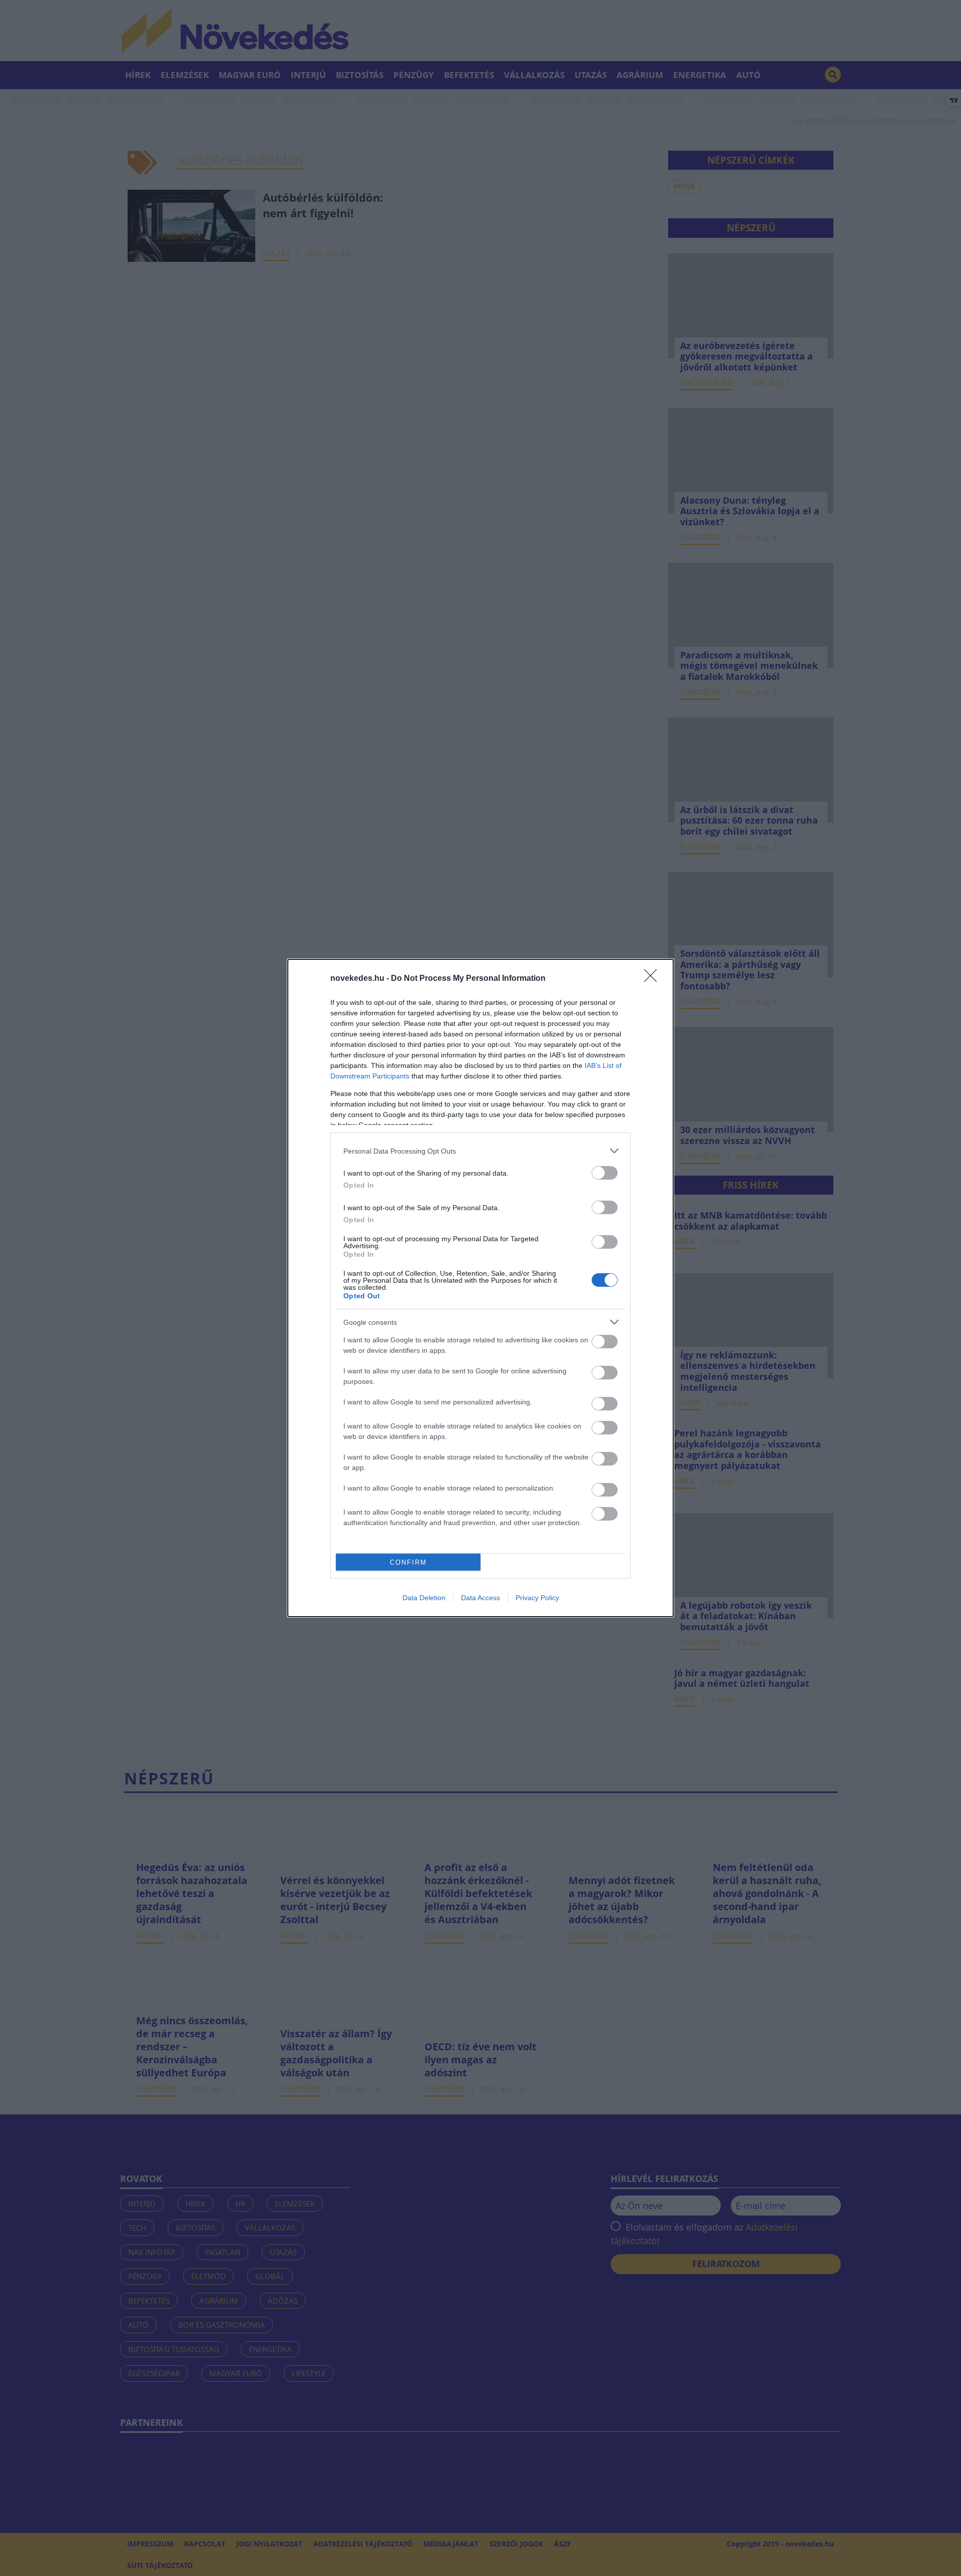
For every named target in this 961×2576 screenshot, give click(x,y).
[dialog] (480, 1288)
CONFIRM (408, 1562)
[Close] (654, 979)
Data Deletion (424, 1598)
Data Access (480, 1598)
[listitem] (480, 1151)
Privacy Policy (537, 1598)
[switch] (605, 1173)
